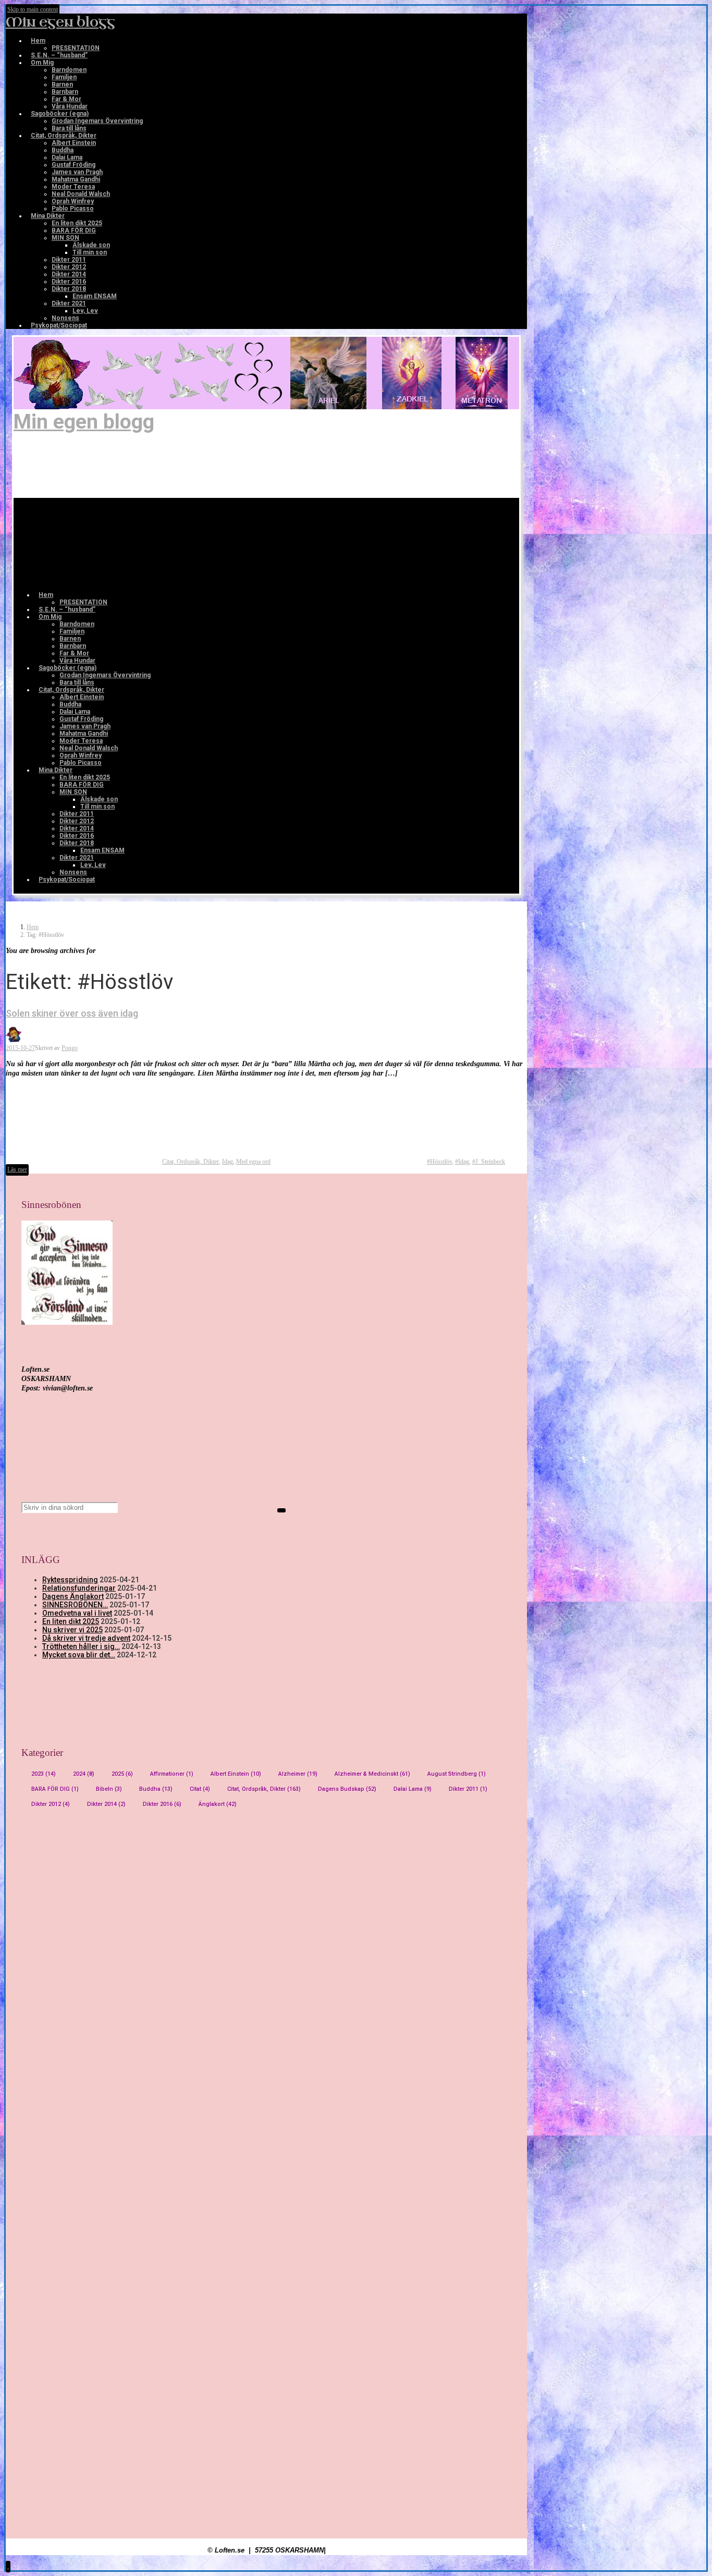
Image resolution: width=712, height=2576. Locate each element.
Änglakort (218, 1804)
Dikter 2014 (106, 1804)
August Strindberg (457, 1774)
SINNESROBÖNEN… (75, 1605)
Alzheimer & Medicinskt (372, 1774)
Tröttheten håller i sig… (81, 1646)
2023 (44, 1774)
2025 (122, 1774)
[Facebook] (41, 379)
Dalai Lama (413, 1789)
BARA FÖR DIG (55, 1789)
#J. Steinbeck (489, 1162)
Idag (228, 1162)
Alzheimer (298, 1774)
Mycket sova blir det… (79, 1655)
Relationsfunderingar (79, 1588)
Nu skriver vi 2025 (72, 1630)
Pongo (70, 1048)
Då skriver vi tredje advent (86, 1638)
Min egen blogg (60, 22)
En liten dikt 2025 (71, 1621)
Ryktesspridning (70, 1580)
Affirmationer (172, 1774)
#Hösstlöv (439, 1162)
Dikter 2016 (162, 1804)
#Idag (462, 1162)
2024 (84, 1774)
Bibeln (109, 1789)
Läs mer (17, 1169)
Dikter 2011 (468, 1789)
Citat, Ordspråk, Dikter (191, 1162)
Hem (33, 927)
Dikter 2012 (51, 1804)
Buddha (156, 1789)
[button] (8, 2566)
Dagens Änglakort (73, 1596)
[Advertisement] (266, 1918)
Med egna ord (253, 1162)
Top (687, 2551)
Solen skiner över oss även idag (72, 1013)
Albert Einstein (236, 1774)
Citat (200, 1789)
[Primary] (96, 544)
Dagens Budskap (347, 1789)
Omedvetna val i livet (77, 1613)
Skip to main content (33, 9)
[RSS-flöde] (41, 364)
